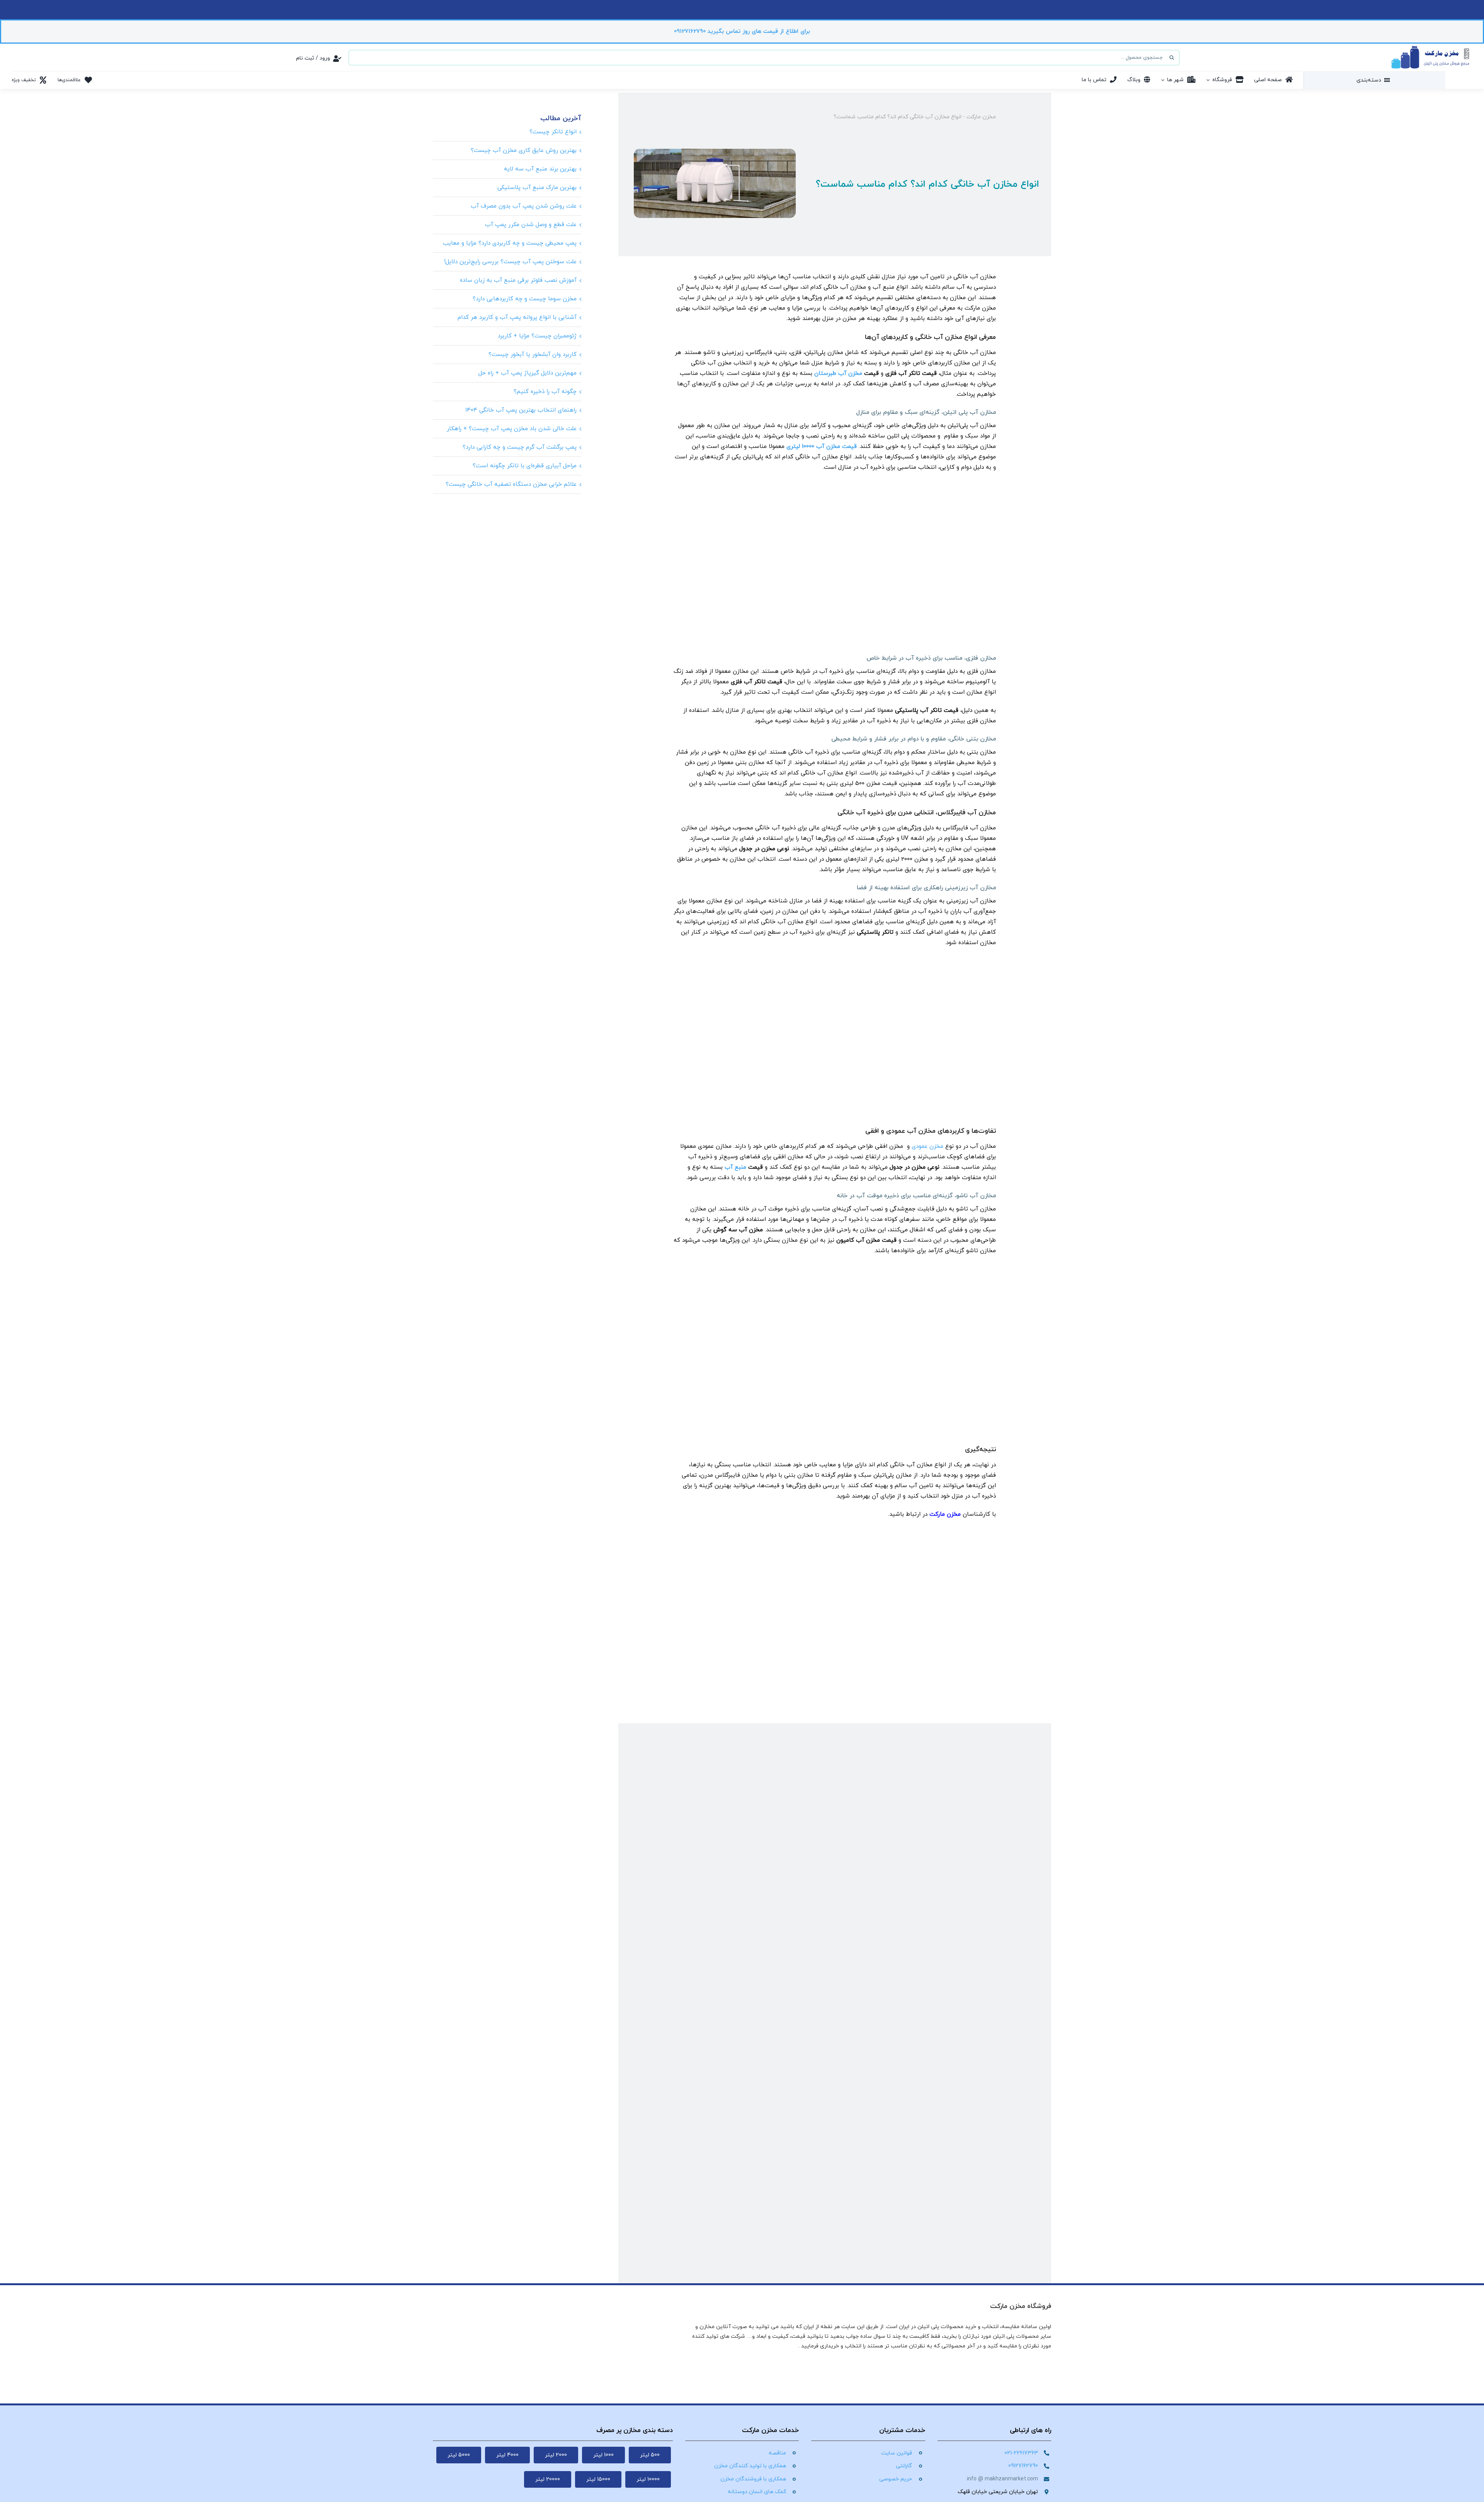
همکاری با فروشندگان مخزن (753, 2479)
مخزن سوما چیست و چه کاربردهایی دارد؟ (525, 299)
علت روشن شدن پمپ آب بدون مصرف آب (524, 206)
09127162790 (1023, 2466)
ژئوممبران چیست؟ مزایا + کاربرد (537, 336)
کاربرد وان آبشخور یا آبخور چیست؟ (533, 355)
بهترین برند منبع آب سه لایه (540, 169)
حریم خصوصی (896, 2479)
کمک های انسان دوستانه (757, 2492)
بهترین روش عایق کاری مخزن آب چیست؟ (524, 151)
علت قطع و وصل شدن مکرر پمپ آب (531, 225)
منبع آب (735, 1167)
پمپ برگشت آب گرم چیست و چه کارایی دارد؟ (520, 447)
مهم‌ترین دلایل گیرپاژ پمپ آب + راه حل (528, 373)
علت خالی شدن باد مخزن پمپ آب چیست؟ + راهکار (512, 429)
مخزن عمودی (927, 1146)
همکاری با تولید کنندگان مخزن (750, 2466)
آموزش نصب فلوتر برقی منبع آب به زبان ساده (518, 280)
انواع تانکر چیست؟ (553, 132)
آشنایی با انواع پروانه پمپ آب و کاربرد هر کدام (517, 317)
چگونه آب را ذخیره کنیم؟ (545, 392)
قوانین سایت (897, 2453)
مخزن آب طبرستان (838, 374)
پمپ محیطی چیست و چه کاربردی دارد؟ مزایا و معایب (510, 243)
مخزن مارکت (981, 117)
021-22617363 (1021, 2453)
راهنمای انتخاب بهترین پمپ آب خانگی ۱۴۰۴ (521, 410)
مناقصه (777, 2453)
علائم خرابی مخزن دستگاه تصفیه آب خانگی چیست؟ (511, 484)
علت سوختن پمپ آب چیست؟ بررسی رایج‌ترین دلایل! (510, 262)
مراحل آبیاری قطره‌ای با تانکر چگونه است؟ (525, 466)
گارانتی (904, 2466)
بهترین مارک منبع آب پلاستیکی (537, 188)
